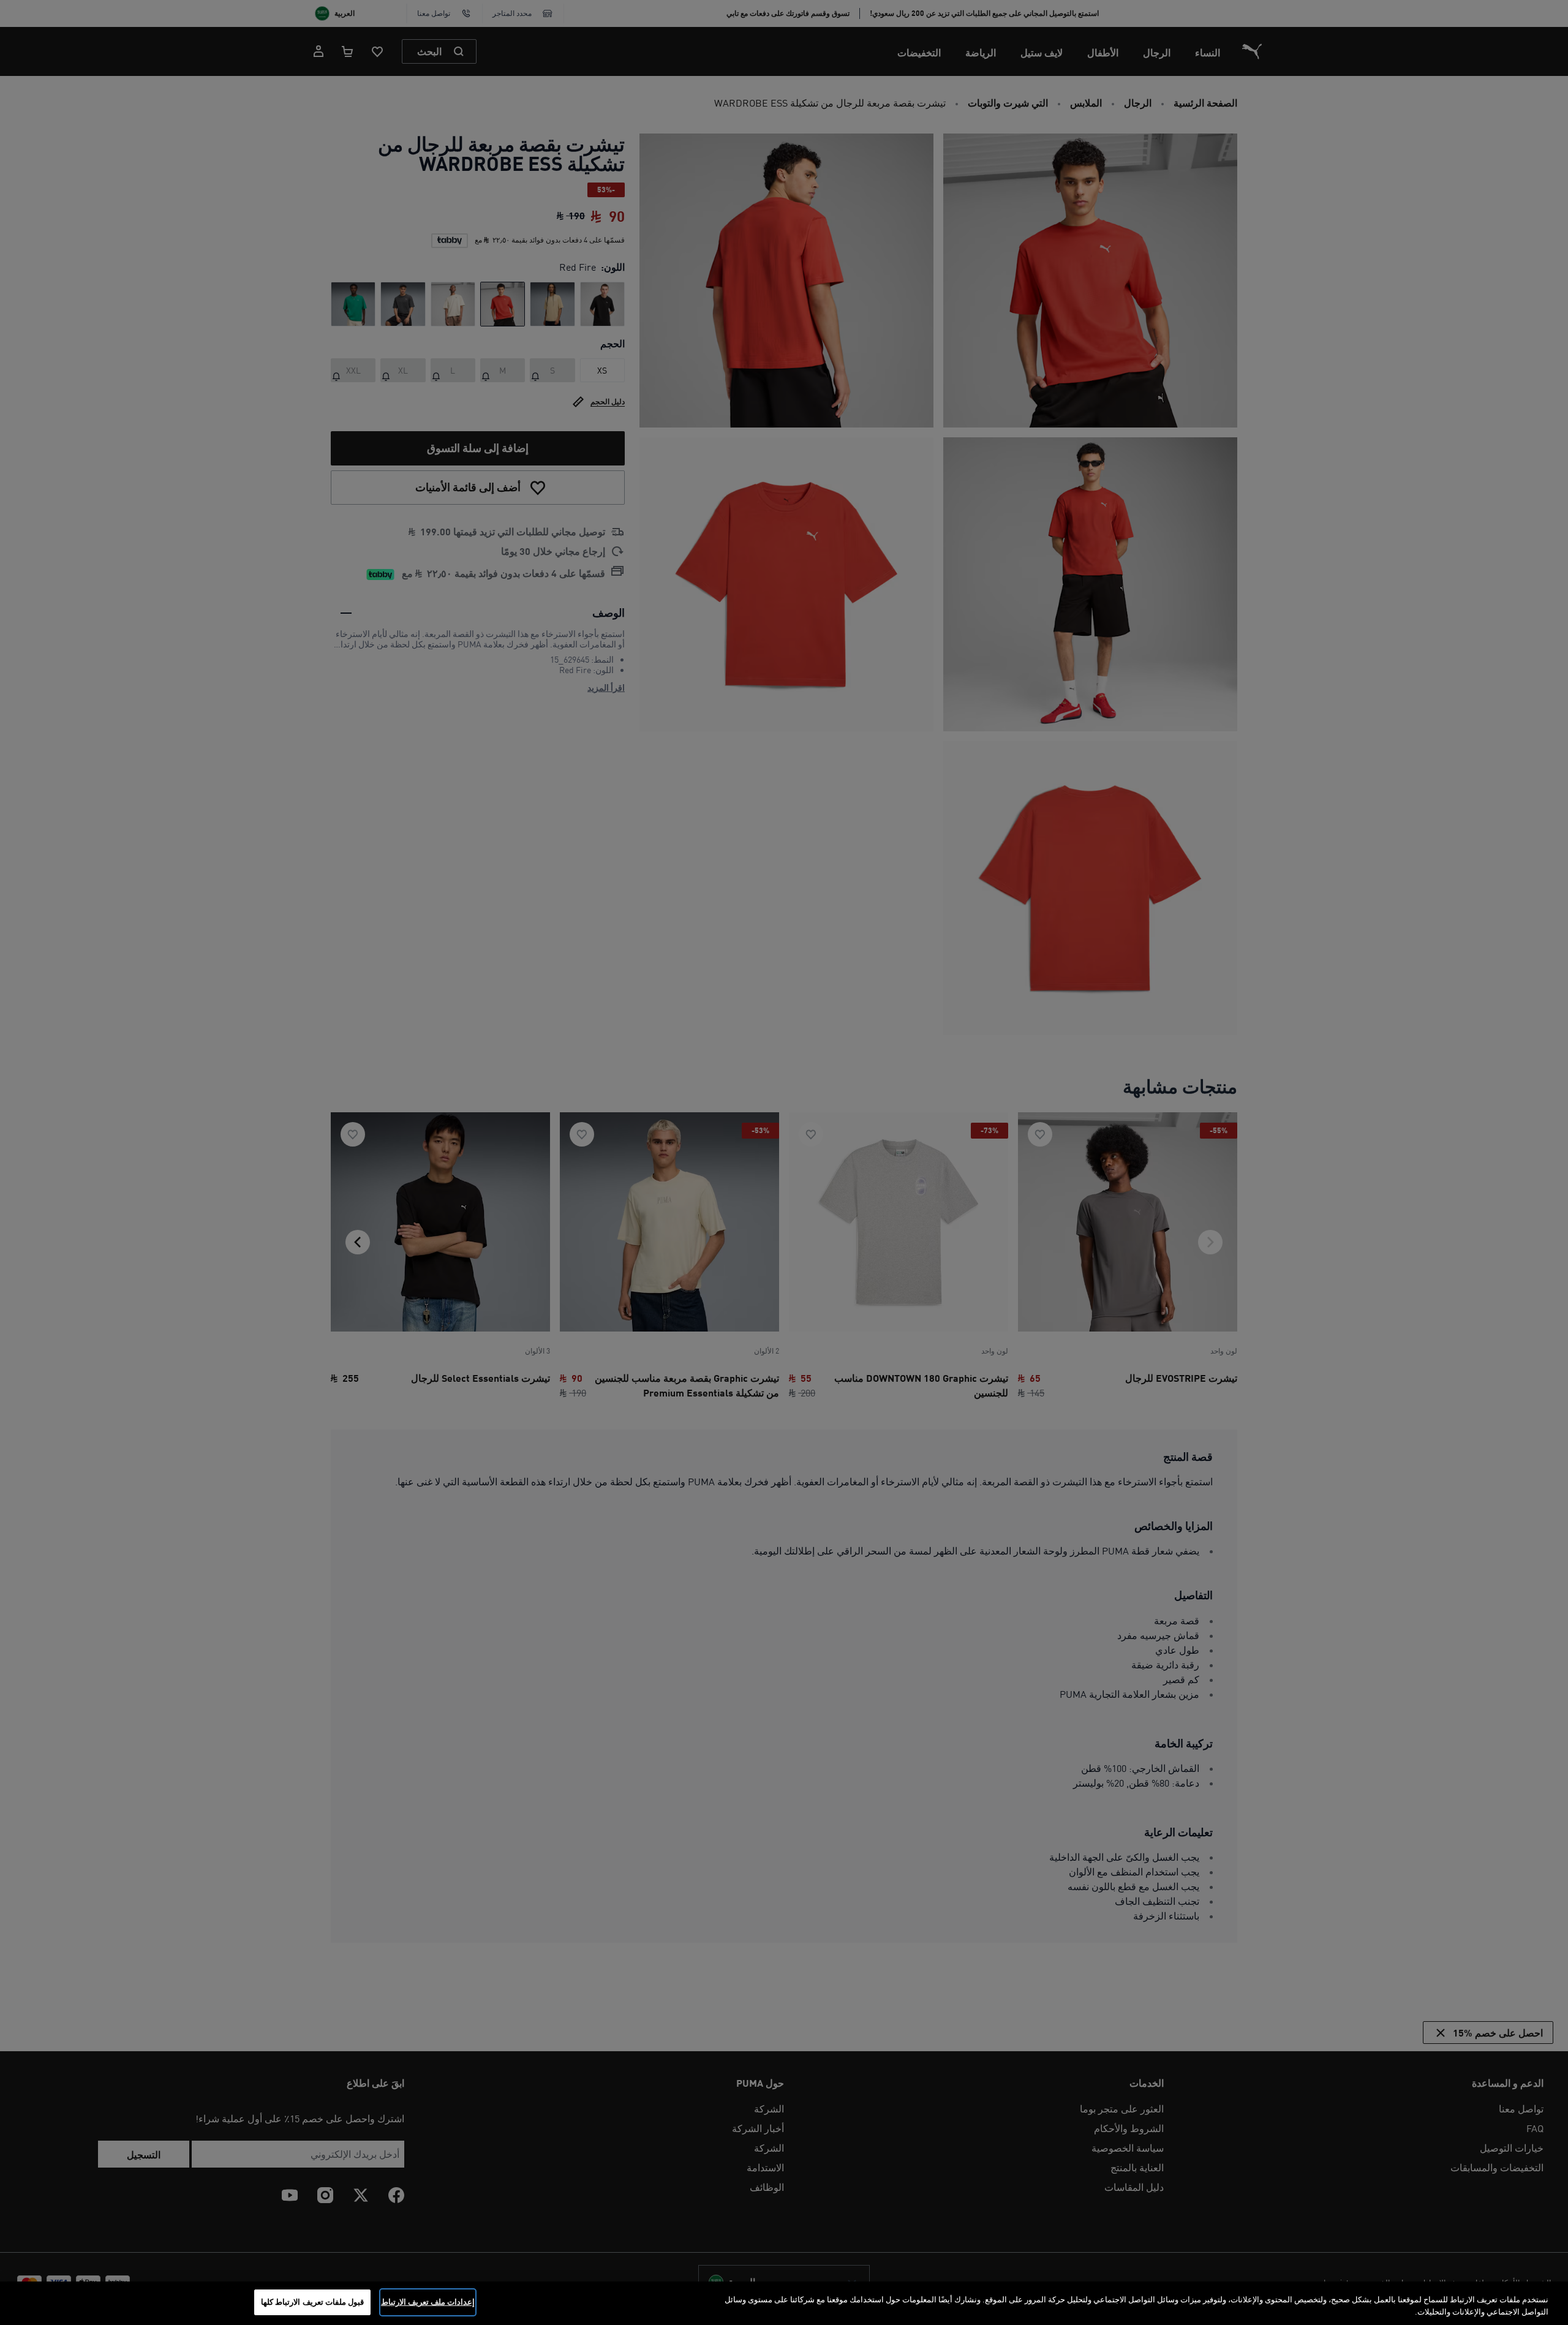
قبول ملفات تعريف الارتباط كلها (312, 2302)
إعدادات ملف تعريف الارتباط (428, 2302)
